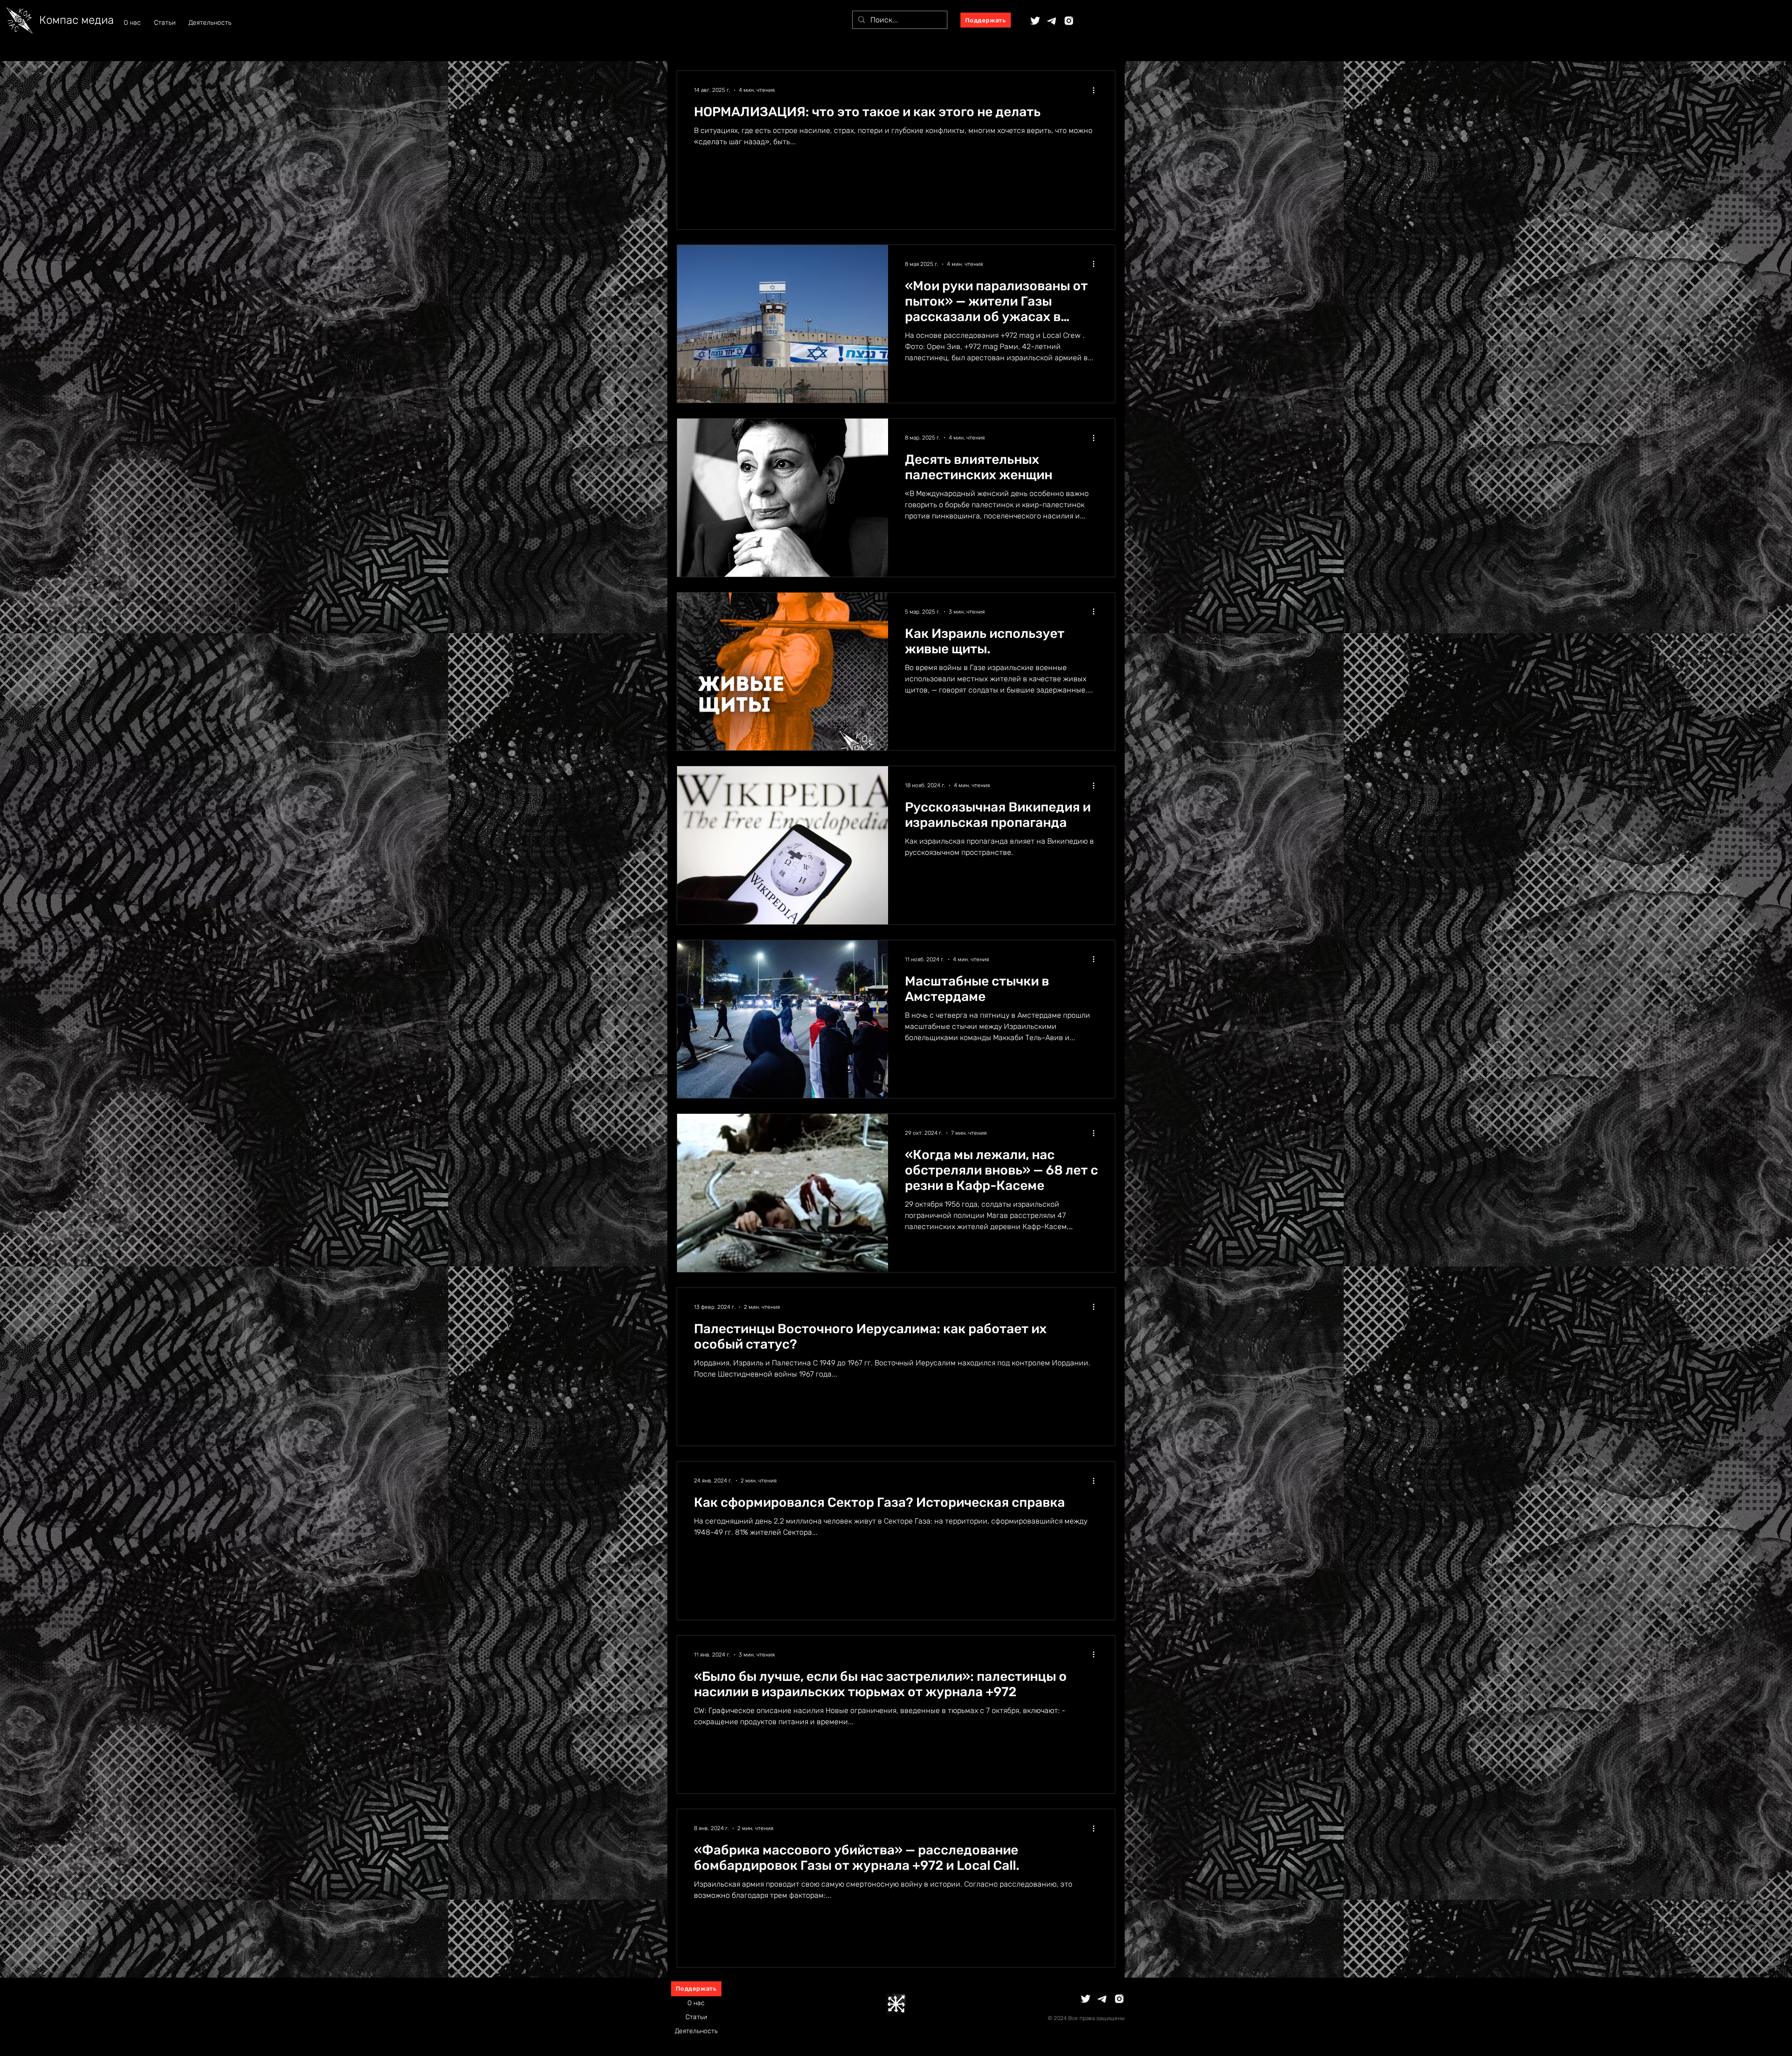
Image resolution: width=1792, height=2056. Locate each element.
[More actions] (1097, 90)
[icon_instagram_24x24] (1069, 21)
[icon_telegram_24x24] (1052, 21)
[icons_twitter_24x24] (1035, 21)
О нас (696, 2003)
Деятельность (696, 2031)
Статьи (696, 2017)
